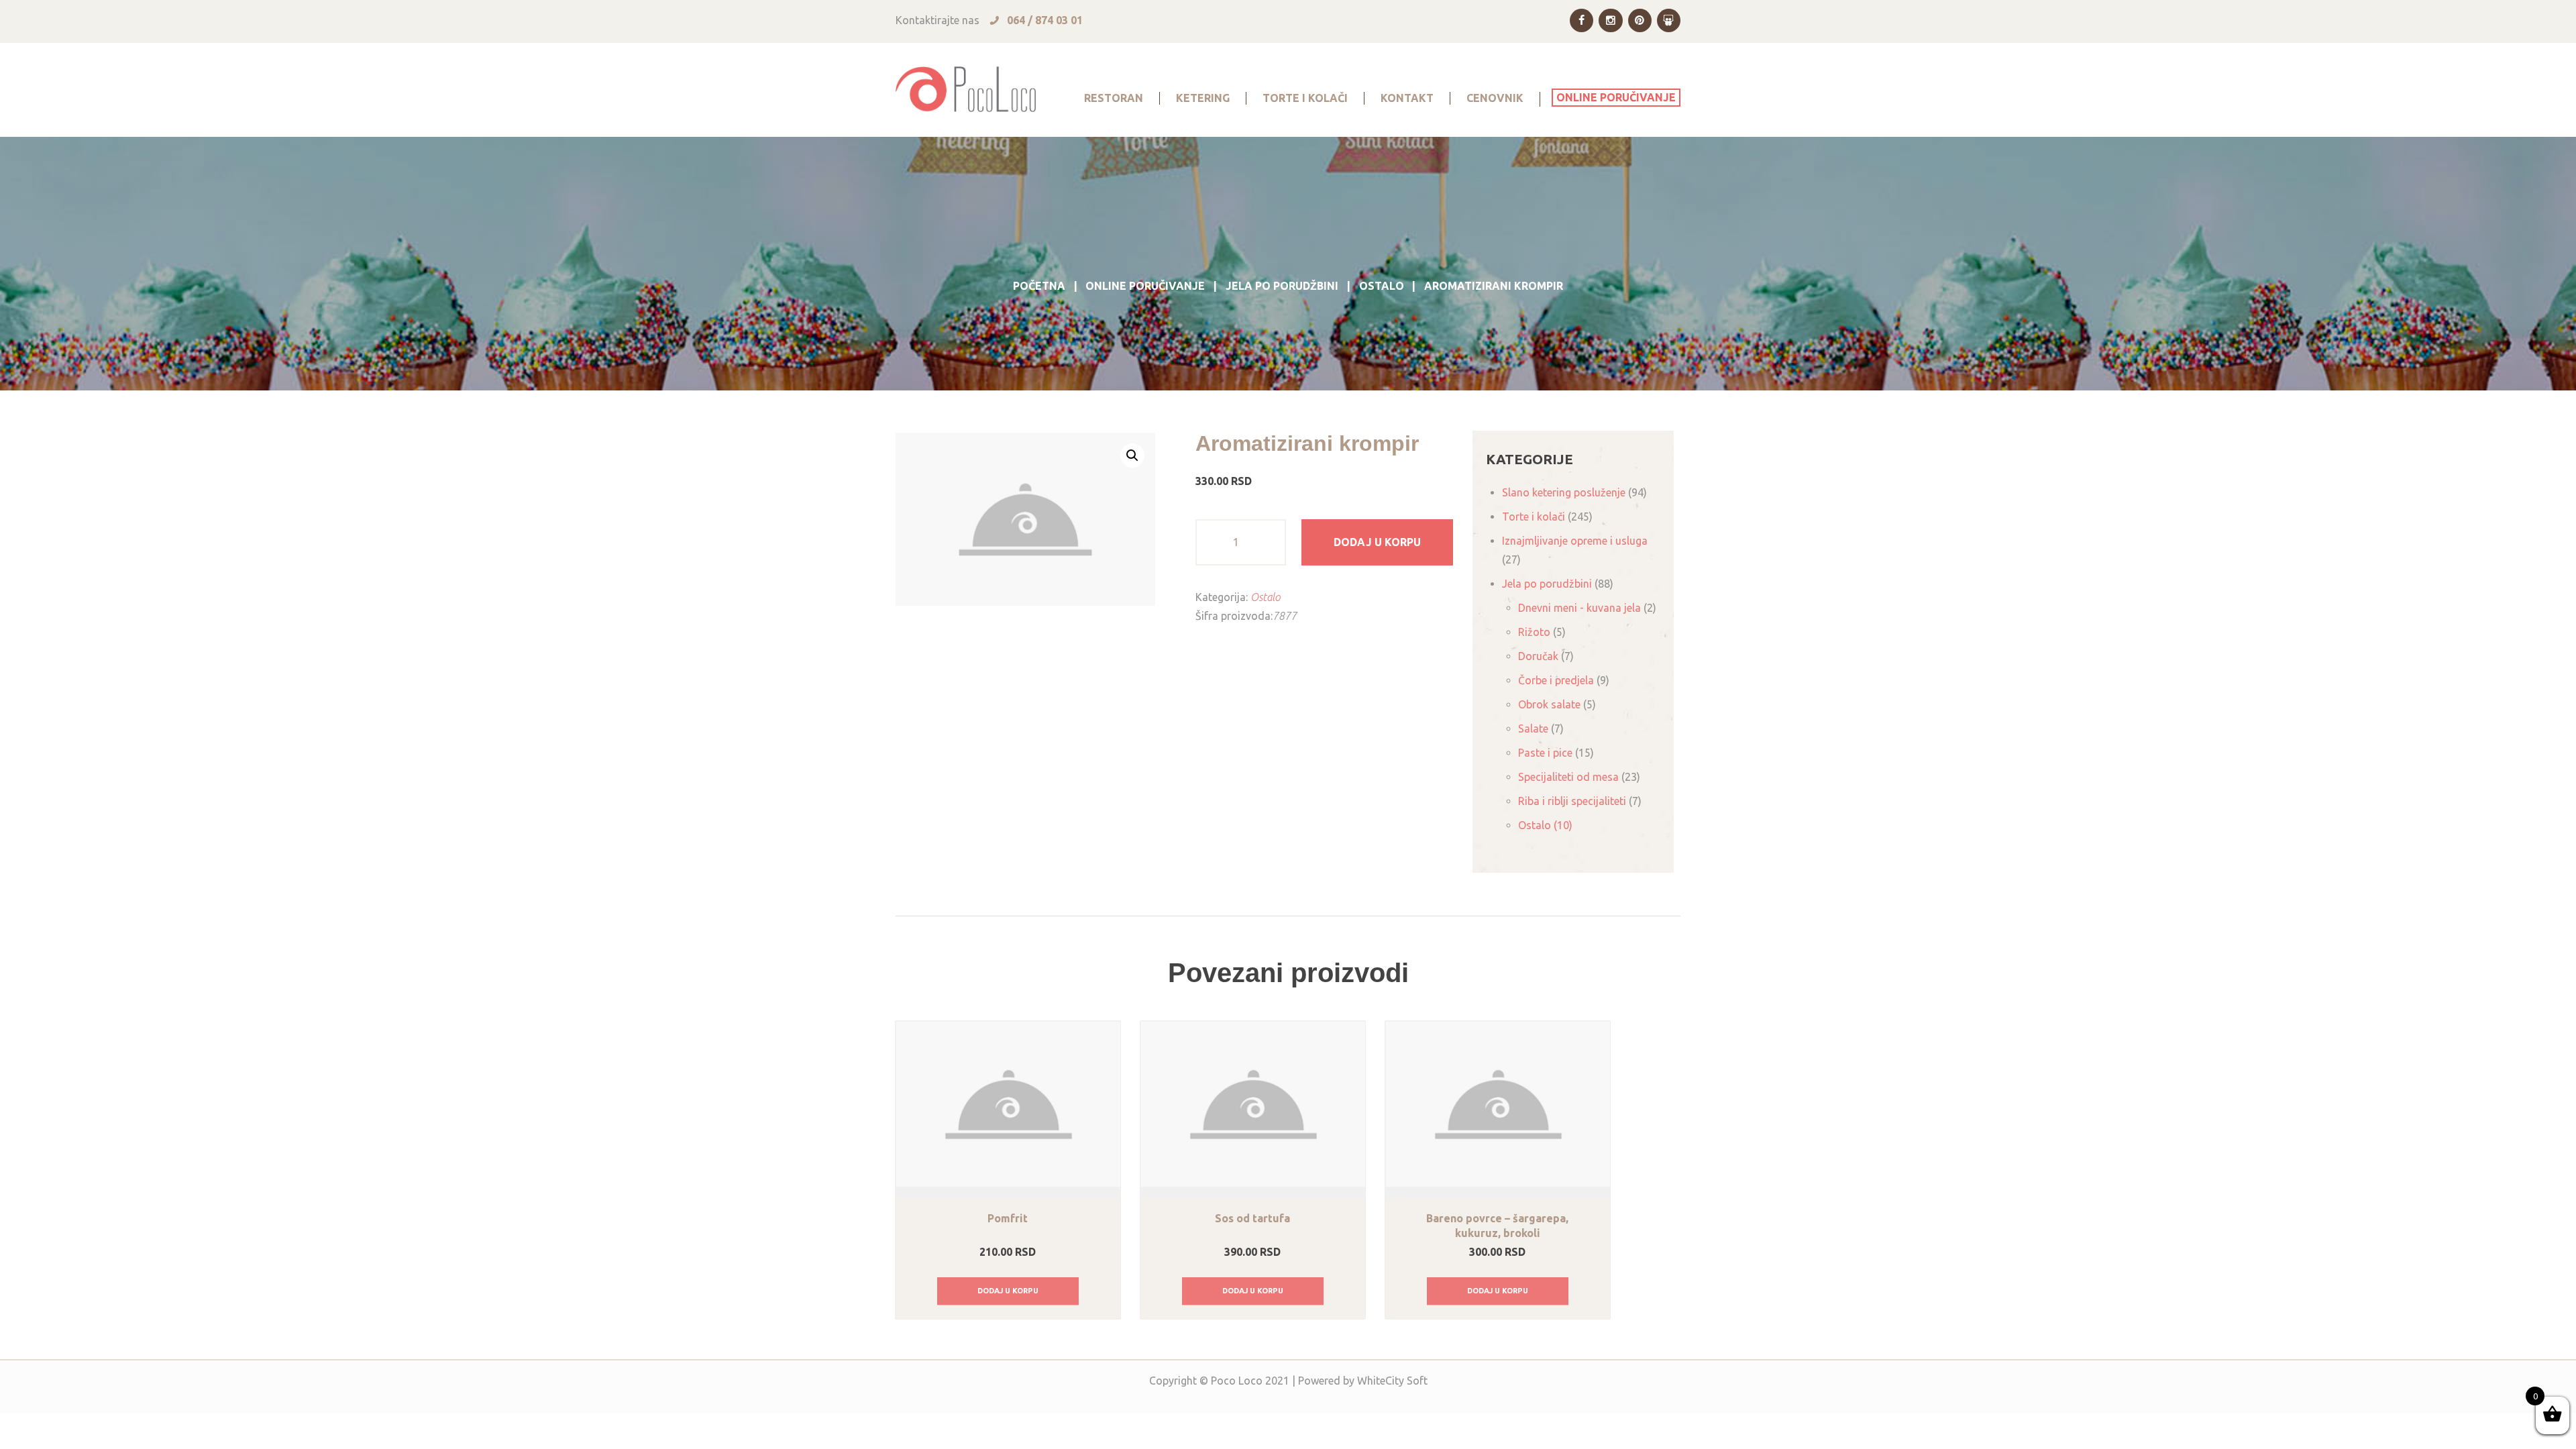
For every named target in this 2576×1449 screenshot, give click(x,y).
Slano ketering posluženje (1564, 492)
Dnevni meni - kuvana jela (1579, 608)
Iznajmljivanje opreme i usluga (1575, 541)
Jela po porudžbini (1282, 286)
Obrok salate (1549, 704)
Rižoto (1534, 632)
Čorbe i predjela (1556, 680)
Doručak (1538, 656)
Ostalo (1382, 286)
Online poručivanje (1145, 286)
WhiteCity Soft (1392, 1381)
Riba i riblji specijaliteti (1572, 801)
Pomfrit (1008, 1218)
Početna (1039, 286)
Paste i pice (1545, 753)
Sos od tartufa (1252, 1218)
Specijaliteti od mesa (1568, 777)
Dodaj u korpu (1377, 542)
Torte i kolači (1534, 517)
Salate (1533, 729)
